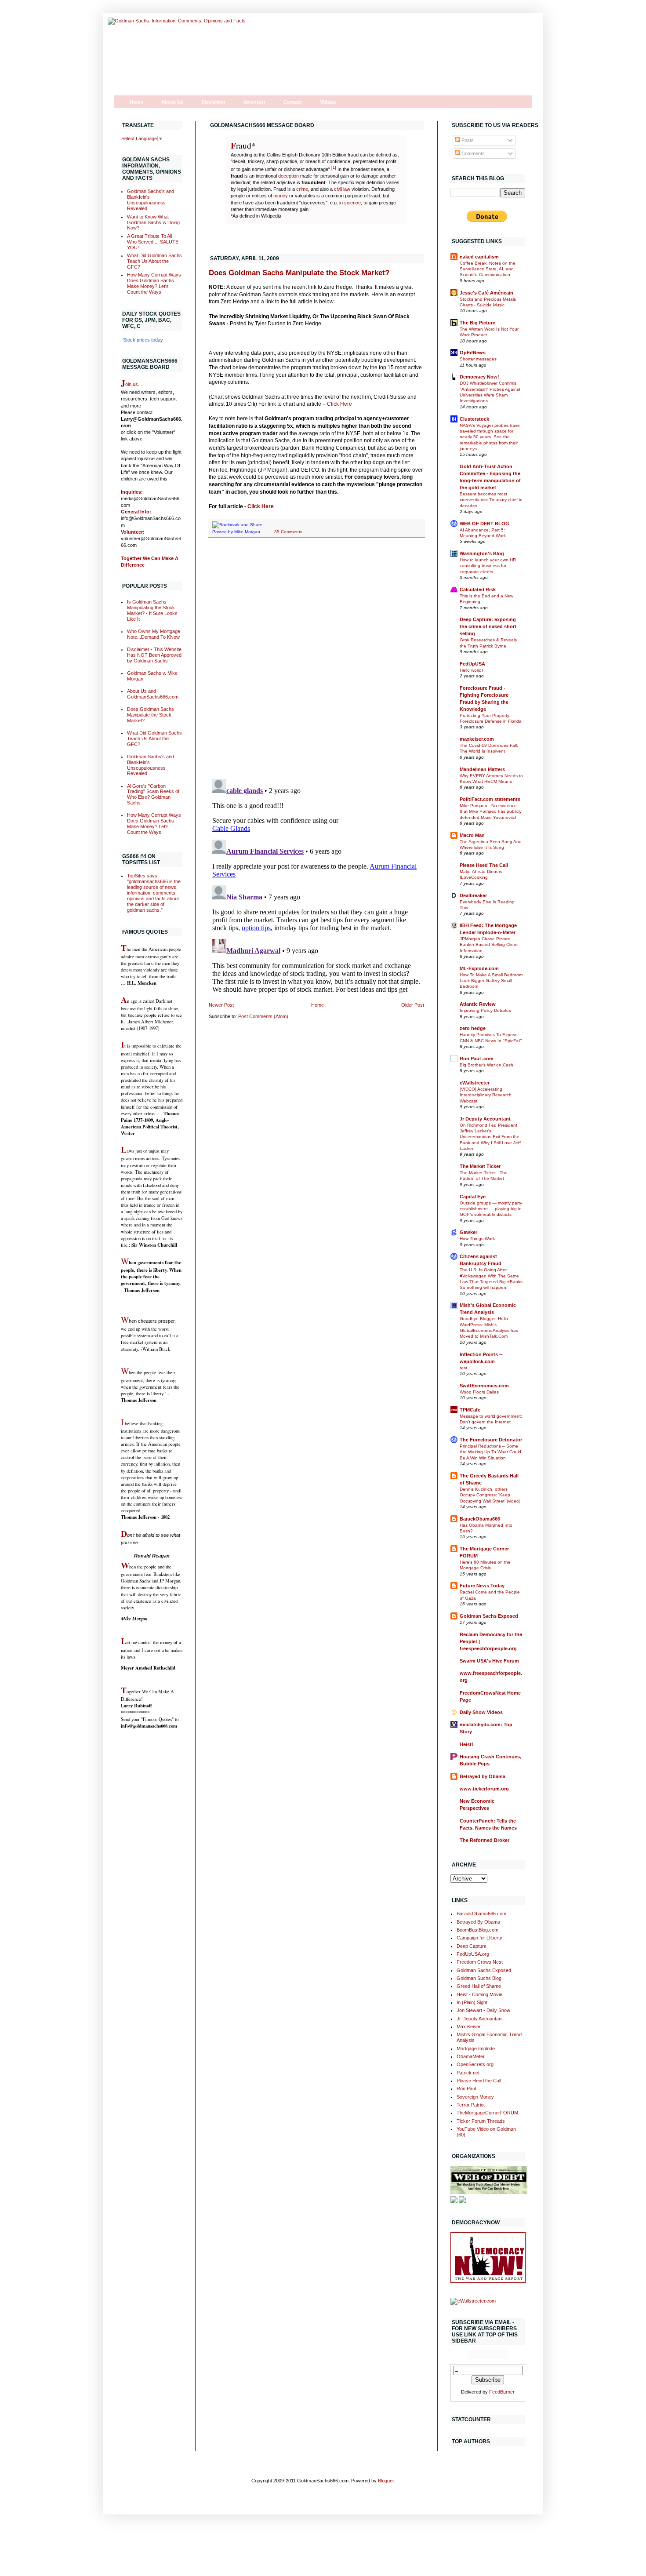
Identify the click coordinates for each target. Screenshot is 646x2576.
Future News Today (482, 1586)
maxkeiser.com (477, 739)
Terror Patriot (471, 2105)
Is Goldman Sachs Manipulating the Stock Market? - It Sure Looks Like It (152, 610)
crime (302, 189)
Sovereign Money (475, 2097)
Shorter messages (478, 359)
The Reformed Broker (484, 1840)
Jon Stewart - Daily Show (483, 2010)
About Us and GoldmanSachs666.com (153, 694)
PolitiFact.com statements (490, 799)
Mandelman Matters (482, 769)
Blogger (386, 2481)
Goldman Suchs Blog (479, 1978)
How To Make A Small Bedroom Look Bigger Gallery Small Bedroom (491, 981)
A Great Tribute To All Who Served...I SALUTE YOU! (153, 242)
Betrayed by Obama (483, 1776)
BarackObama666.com (481, 1914)
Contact (293, 102)
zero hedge (473, 1028)
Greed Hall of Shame (479, 1986)
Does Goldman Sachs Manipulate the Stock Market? (299, 273)
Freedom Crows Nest (480, 1962)
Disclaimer (213, 102)
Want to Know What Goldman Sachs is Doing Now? (153, 222)
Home (136, 102)
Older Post (413, 1005)
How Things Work (477, 1239)
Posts (467, 140)
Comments (472, 153)
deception (289, 176)
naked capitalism (479, 257)
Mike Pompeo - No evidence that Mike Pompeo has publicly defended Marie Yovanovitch (491, 811)
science (352, 203)
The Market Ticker (480, 1166)
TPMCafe (470, 1410)
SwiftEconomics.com (484, 1386)
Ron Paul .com (477, 1059)
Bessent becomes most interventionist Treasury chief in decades (491, 500)
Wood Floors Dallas (479, 1392)
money (281, 196)
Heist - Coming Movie (479, 1994)
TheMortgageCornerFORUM (487, 2113)
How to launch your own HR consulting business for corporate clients (488, 566)
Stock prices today (143, 340)
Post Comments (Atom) (263, 1016)
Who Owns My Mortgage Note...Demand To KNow (154, 634)
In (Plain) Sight (472, 2002)
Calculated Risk (478, 589)
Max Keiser (469, 2027)
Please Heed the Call (479, 2081)
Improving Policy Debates (485, 1010)
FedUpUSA (472, 664)
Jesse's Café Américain (486, 293)
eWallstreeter (475, 1083)
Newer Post (221, 1005)
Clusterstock (474, 419)
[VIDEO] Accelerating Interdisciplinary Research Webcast (486, 1095)
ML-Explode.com (479, 968)
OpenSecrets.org (475, 2064)
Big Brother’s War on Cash (486, 1065)
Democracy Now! (479, 377)
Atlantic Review (478, 1004)
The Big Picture (477, 323)
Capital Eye (473, 1197)
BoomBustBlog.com (477, 1930)
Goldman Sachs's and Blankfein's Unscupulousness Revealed (151, 200)
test (463, 1368)
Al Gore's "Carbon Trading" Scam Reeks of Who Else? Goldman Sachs (153, 795)
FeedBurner (502, 2392)
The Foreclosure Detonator (491, 1440)
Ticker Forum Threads (481, 2121)
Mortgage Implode (476, 2048)
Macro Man (472, 835)
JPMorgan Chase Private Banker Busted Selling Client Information (489, 945)
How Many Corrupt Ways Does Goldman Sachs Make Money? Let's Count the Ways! (154, 283)
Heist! (466, 1744)
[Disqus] (316, 659)
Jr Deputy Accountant (485, 1119)
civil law (342, 189)
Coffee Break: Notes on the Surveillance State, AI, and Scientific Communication (488, 269)
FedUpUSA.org (473, 1954)
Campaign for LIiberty (479, 1938)
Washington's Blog (482, 553)
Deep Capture (472, 1946)
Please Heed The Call (484, 865)
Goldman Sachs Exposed (489, 1616)
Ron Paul (466, 2088)
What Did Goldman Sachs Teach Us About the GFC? (154, 261)
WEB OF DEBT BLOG (484, 524)
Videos (328, 102)
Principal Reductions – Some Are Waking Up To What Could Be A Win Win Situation (490, 1452)
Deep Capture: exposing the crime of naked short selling (488, 626)
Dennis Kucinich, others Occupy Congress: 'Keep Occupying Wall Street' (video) (490, 1495)
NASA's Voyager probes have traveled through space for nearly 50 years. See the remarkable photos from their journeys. (490, 437)
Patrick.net (468, 2073)
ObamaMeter (471, 2056)
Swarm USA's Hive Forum (489, 1661)
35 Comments (288, 532)
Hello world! (471, 670)
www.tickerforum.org (484, 1789)
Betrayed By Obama (478, 1922)
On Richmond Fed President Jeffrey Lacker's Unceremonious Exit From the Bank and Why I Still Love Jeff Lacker (490, 1137)
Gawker (468, 1232)
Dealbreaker (473, 895)
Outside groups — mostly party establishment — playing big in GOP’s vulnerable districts (491, 1209)
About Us (172, 102)
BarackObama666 (480, 1519)
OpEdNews (473, 353)
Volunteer (254, 102)
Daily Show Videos (481, 1712)
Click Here (339, 404)
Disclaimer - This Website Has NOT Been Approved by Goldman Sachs (154, 655)
